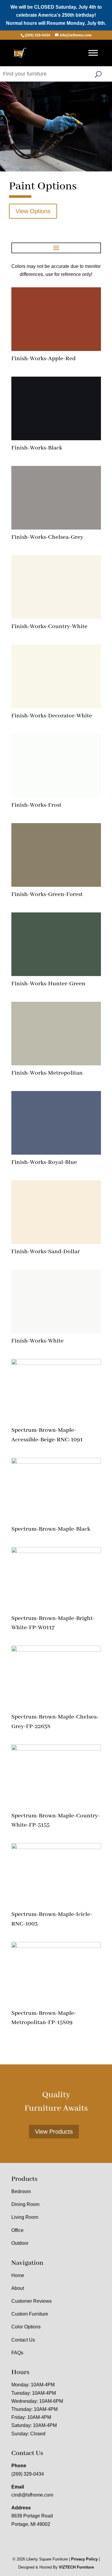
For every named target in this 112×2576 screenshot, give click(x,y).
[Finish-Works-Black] (56, 439)
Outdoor (20, 2243)
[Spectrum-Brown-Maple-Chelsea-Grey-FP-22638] (56, 1650)
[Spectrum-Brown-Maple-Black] (56, 1462)
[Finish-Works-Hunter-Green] (56, 974)
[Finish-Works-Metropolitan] (56, 1064)
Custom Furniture (30, 2314)
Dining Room (25, 2204)
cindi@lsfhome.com (32, 2495)
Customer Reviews (32, 2301)
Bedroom (21, 2191)
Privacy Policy (84, 2559)
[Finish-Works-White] (56, 1332)
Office (17, 2230)
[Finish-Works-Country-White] (56, 617)
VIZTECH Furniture (76, 2567)
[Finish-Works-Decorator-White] (56, 706)
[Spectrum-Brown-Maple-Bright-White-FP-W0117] (56, 1551)
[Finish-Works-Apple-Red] (56, 349)
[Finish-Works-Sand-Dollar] (56, 1242)
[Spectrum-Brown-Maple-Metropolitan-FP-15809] (56, 1946)
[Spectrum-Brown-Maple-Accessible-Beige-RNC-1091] (56, 1363)
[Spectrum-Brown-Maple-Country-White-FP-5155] (56, 1749)
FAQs (17, 2353)
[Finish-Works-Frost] (56, 796)
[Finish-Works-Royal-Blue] (56, 1153)
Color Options (26, 2327)
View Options (33, 211)
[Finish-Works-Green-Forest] (56, 885)
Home (18, 2275)
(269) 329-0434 (28, 2474)
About (18, 2288)
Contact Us (23, 2340)
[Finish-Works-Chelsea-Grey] (56, 528)
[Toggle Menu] (93, 53)
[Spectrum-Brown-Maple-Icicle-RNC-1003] (56, 1847)
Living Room (25, 2217)
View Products (54, 2132)
